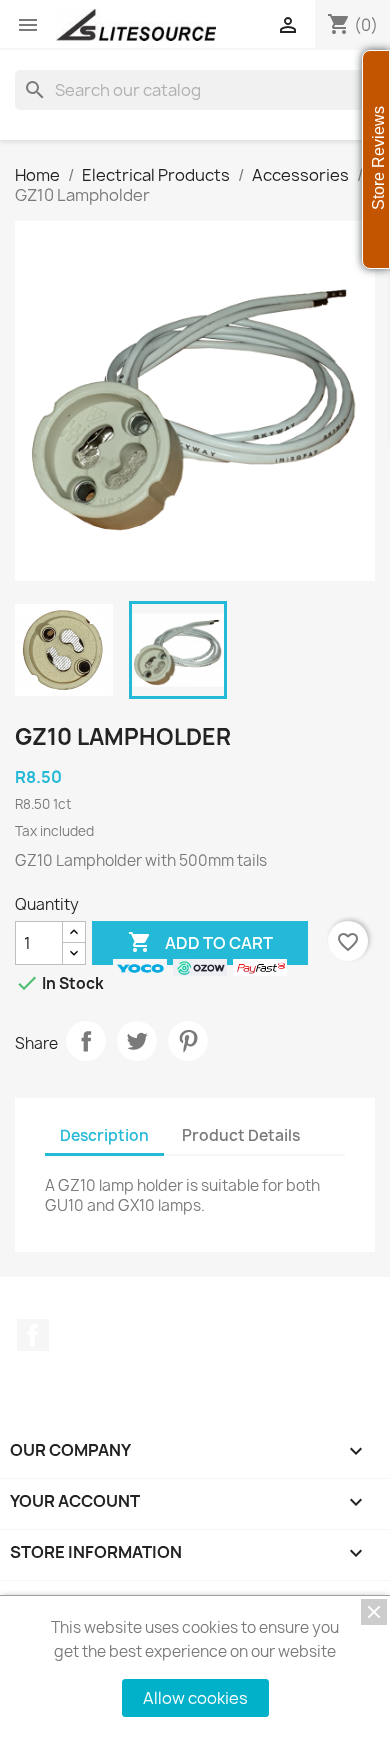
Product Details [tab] (241, 1135)
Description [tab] (104, 1135)
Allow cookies (195, 1698)
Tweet (137, 1041)
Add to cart (200, 942)
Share (86, 1041)
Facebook (33, 1335)
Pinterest (188, 1041)
